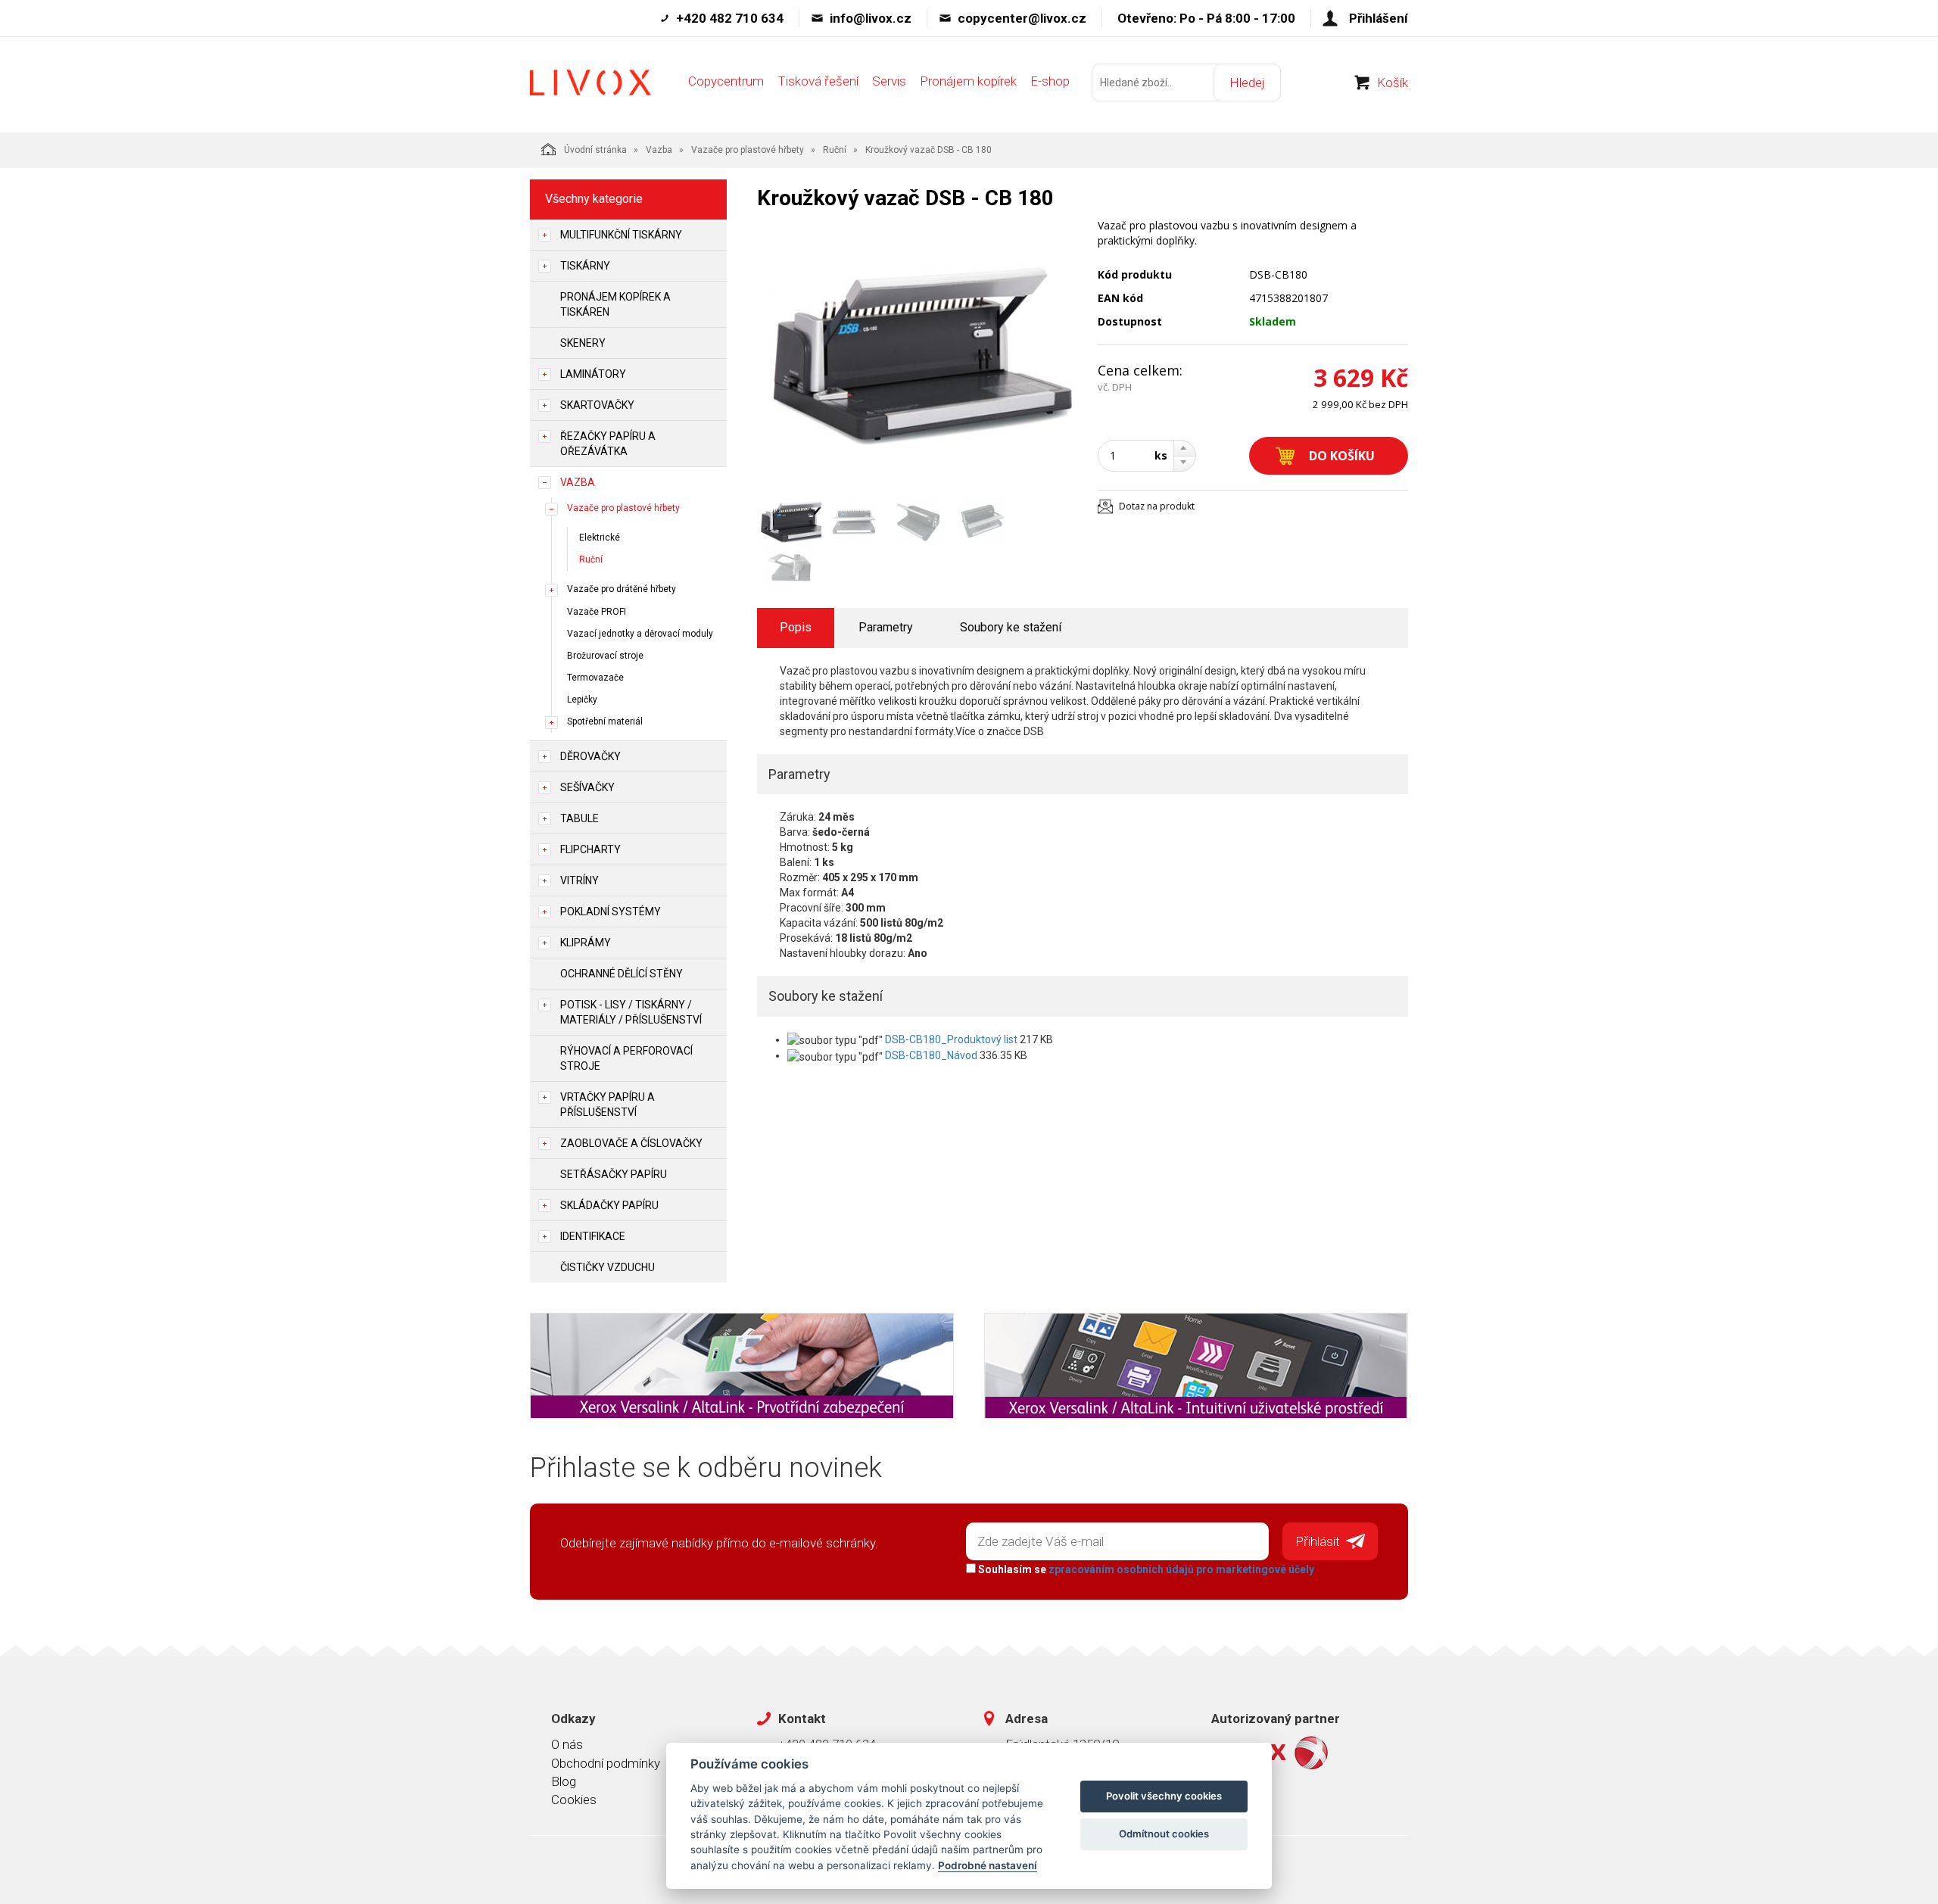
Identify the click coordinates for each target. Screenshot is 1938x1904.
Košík (1393, 83)
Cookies (574, 1800)
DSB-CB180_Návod (931, 1055)
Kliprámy (586, 943)
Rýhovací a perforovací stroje (626, 1058)
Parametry (886, 627)
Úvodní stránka (595, 150)
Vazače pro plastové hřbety (748, 150)
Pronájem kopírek (968, 81)
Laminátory (593, 374)
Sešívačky (587, 787)
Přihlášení (1379, 18)
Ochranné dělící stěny (622, 974)
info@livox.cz (871, 18)
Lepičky (582, 700)
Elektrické (600, 538)
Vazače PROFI (597, 612)
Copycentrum (726, 81)
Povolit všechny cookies (1164, 1796)
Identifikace (593, 1236)
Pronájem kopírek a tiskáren (615, 304)
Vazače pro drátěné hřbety (622, 589)
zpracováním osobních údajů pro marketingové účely (1181, 1569)
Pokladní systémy (611, 911)
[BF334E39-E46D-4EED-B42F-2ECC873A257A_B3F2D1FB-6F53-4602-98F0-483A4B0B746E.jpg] (916, 354)
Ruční (835, 150)
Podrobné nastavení (988, 1865)
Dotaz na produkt (1157, 506)
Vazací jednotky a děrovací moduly (640, 634)
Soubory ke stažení (1011, 627)
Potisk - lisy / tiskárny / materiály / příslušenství (631, 1012)
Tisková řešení (818, 81)
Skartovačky (597, 405)
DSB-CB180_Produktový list (951, 1039)
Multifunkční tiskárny (621, 235)
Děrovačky (590, 756)
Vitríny (580, 880)
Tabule (580, 818)
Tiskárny (585, 266)
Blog (564, 1781)
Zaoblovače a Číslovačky (631, 1143)
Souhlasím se (1145, 1569)
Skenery (583, 343)
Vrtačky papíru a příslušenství (608, 1105)
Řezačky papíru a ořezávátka (608, 444)
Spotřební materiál (605, 721)
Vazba (659, 150)
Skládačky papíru (609, 1205)
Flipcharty (590, 849)
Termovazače (595, 678)
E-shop (1050, 81)
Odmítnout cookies (1164, 1834)
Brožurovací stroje (605, 656)
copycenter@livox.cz (1022, 18)
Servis (889, 81)
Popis (796, 627)
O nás (567, 1744)
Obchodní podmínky (606, 1763)
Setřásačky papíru (614, 1174)
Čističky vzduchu (608, 1267)
